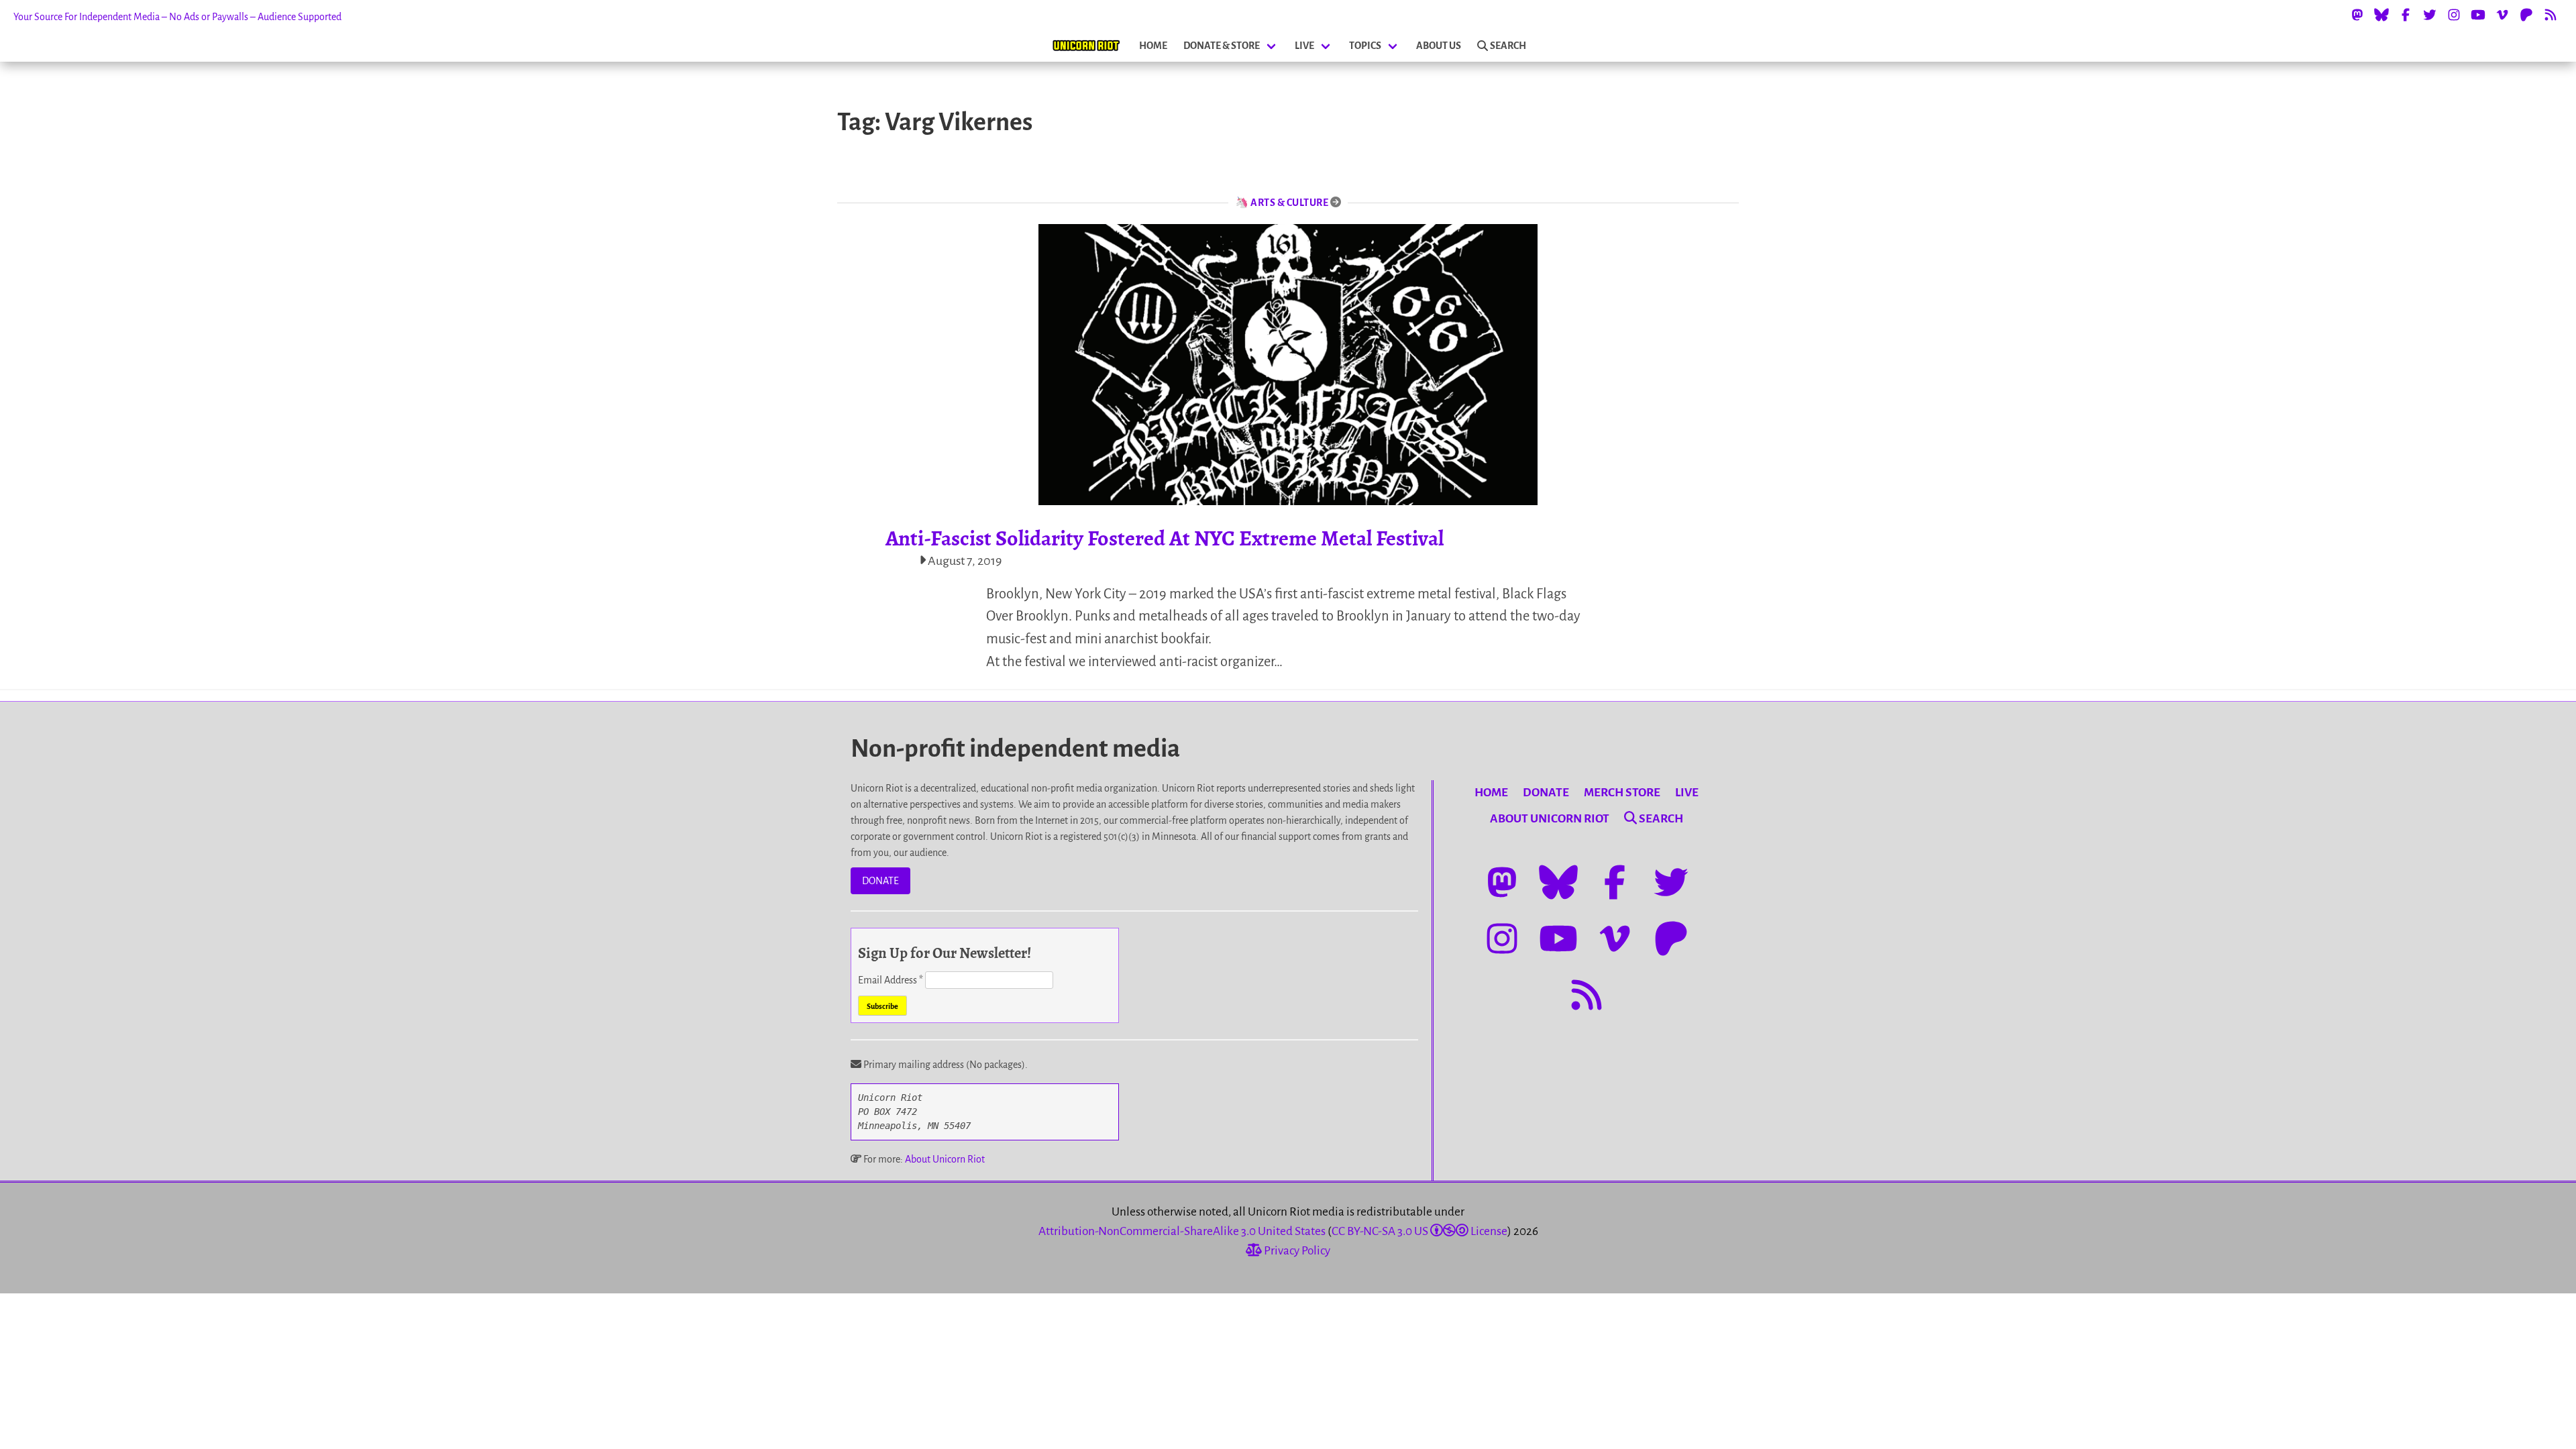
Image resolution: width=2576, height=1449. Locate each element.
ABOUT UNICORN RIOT (1550, 819)
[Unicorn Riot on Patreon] (2526, 15)
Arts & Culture (1289, 203)
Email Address (891, 980)
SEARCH (1508, 46)
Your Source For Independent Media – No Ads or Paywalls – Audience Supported (177, 17)
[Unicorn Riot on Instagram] (2454, 15)
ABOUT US (1439, 46)
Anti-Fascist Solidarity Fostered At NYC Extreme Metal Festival (1165, 538)
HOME (1153, 46)
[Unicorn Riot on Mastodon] (2357, 15)
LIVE (1304, 46)
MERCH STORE (1622, 793)
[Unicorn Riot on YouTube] (2478, 15)
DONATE (880, 881)
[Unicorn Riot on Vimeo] (2502, 15)
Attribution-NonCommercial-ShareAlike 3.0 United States (1182, 1231)
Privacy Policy (1296, 1251)
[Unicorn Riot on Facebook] (2406, 15)
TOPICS (1365, 46)
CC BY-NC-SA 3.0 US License (1419, 1231)
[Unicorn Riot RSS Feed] (2551, 15)
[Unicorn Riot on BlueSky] (2381, 15)
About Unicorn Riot (945, 1159)
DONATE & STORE (1222, 46)
